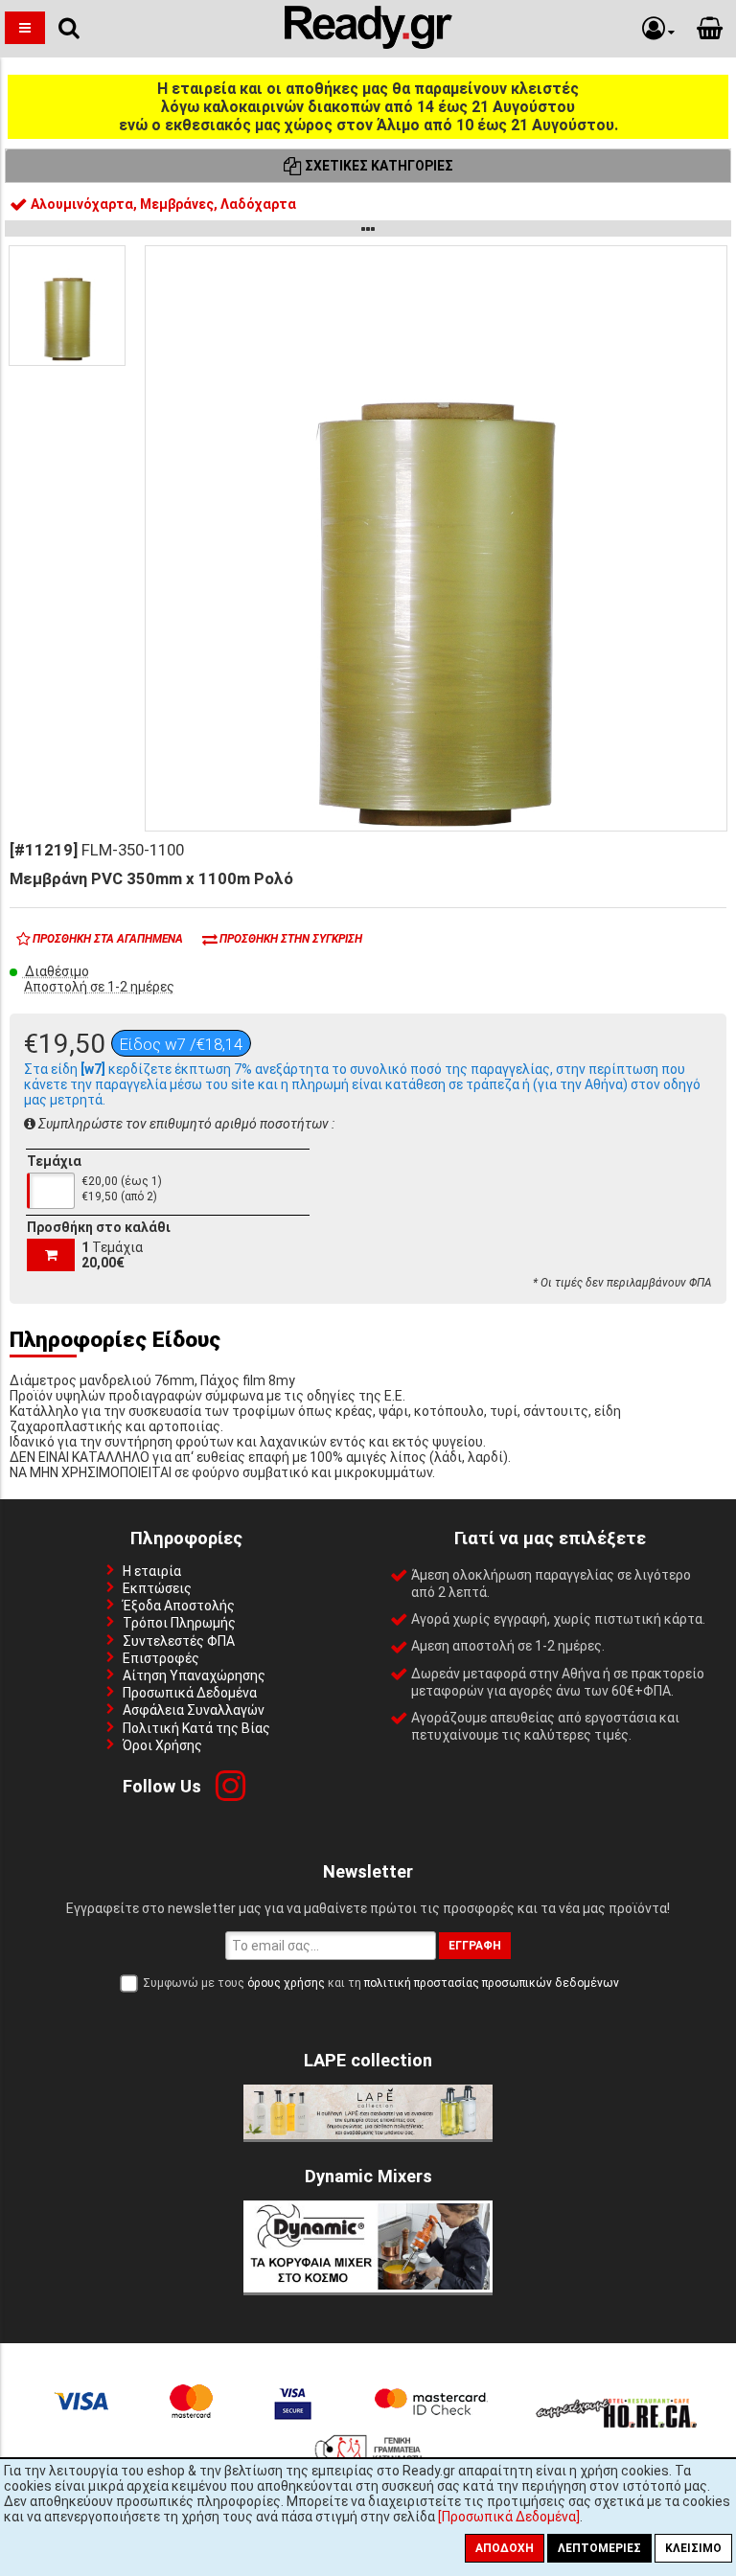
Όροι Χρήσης (162, 1745)
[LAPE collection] (368, 2134)
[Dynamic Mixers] (368, 2288)
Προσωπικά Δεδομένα (190, 1693)
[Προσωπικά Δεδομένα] (509, 2517)
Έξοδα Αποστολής (179, 1606)
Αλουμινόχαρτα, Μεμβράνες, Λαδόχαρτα (162, 204)
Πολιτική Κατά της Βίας (196, 1728)
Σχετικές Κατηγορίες (378, 166)
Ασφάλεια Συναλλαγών (194, 1710)
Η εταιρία (152, 1571)
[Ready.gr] (368, 44)
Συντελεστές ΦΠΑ (179, 1641)
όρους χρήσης (286, 1983)
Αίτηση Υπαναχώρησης (194, 1676)
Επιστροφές (161, 1658)
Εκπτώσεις (157, 1588)
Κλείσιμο (693, 2548)
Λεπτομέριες (599, 2548)
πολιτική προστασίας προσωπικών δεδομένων (492, 1983)
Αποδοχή (505, 2548)
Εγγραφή (475, 1946)
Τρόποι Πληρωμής (179, 1623)
